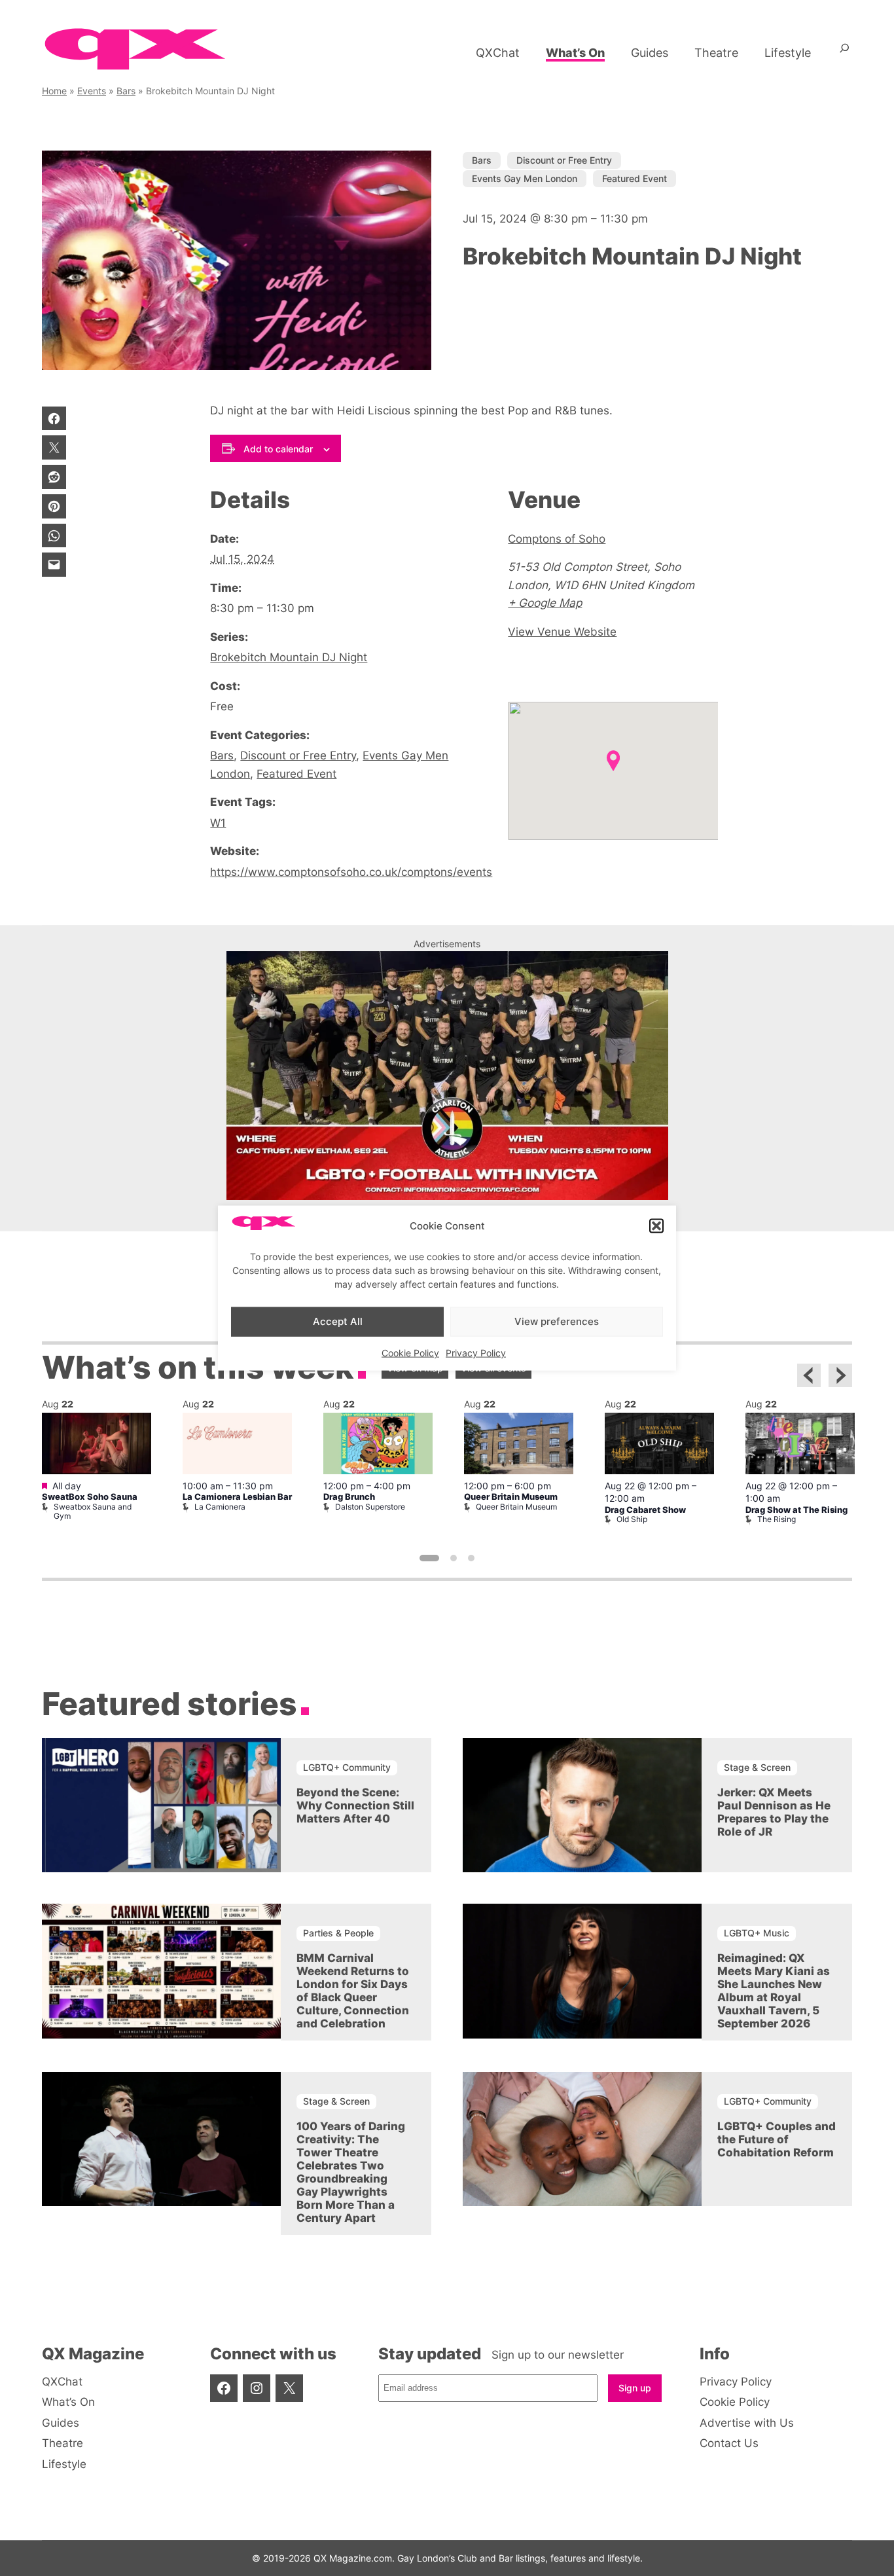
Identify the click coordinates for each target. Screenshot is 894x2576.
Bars (126, 91)
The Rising (777, 1519)
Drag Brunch (349, 1497)
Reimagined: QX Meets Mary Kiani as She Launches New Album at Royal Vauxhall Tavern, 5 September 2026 (774, 1991)
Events (92, 91)
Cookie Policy (410, 1352)
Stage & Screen (757, 1767)
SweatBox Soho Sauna (90, 1497)
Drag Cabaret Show (645, 1510)
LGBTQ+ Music (757, 1933)
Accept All (338, 1321)
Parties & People (338, 1933)
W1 (218, 823)
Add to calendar (278, 449)
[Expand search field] (845, 53)
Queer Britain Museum (511, 1497)
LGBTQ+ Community (347, 1767)
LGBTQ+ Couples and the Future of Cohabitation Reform (777, 2139)
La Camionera (220, 1507)
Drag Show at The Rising (796, 1510)
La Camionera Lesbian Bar (237, 1497)
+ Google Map (545, 603)
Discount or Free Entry (564, 160)
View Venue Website (562, 631)
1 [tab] (429, 1558)
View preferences (557, 1321)
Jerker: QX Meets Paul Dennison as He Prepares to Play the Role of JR (774, 1812)
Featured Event (635, 178)
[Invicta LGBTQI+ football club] (447, 1196)
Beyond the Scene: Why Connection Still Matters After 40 (355, 1805)
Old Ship (632, 1519)
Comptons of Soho (557, 538)
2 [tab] (454, 1558)
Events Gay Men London (525, 178)
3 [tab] (471, 1558)
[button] (656, 1225)
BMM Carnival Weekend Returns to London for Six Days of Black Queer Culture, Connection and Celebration (353, 1991)
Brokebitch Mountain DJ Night (289, 657)
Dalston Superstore (370, 1507)
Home (54, 91)
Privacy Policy (476, 1352)
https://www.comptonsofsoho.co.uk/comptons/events (351, 872)
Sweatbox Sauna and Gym (93, 1511)
